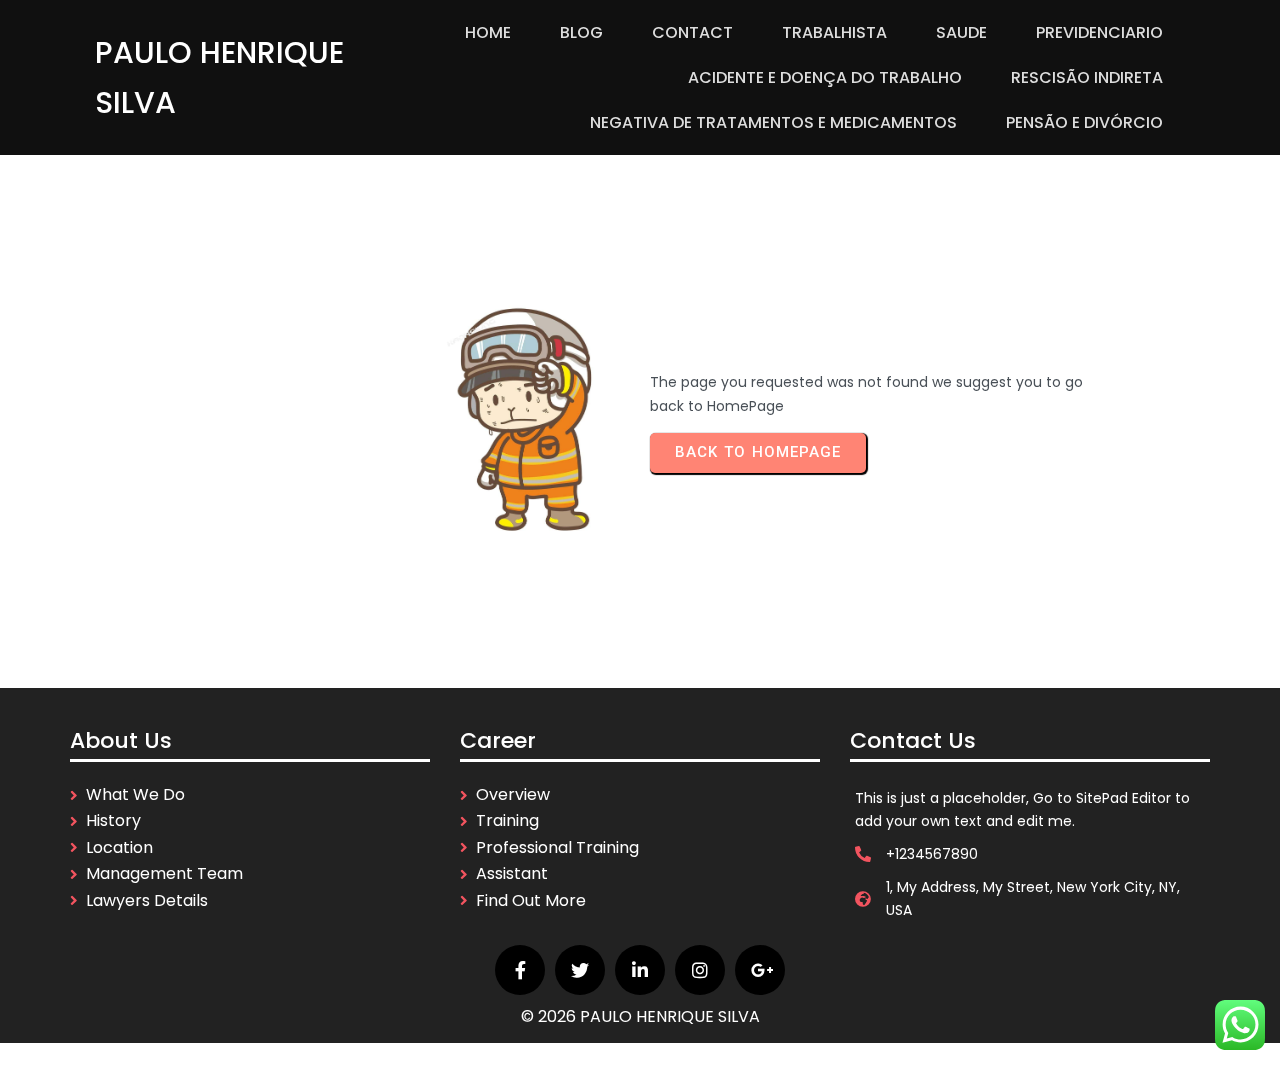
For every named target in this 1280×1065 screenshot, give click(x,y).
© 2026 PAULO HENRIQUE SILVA (640, 1016)
